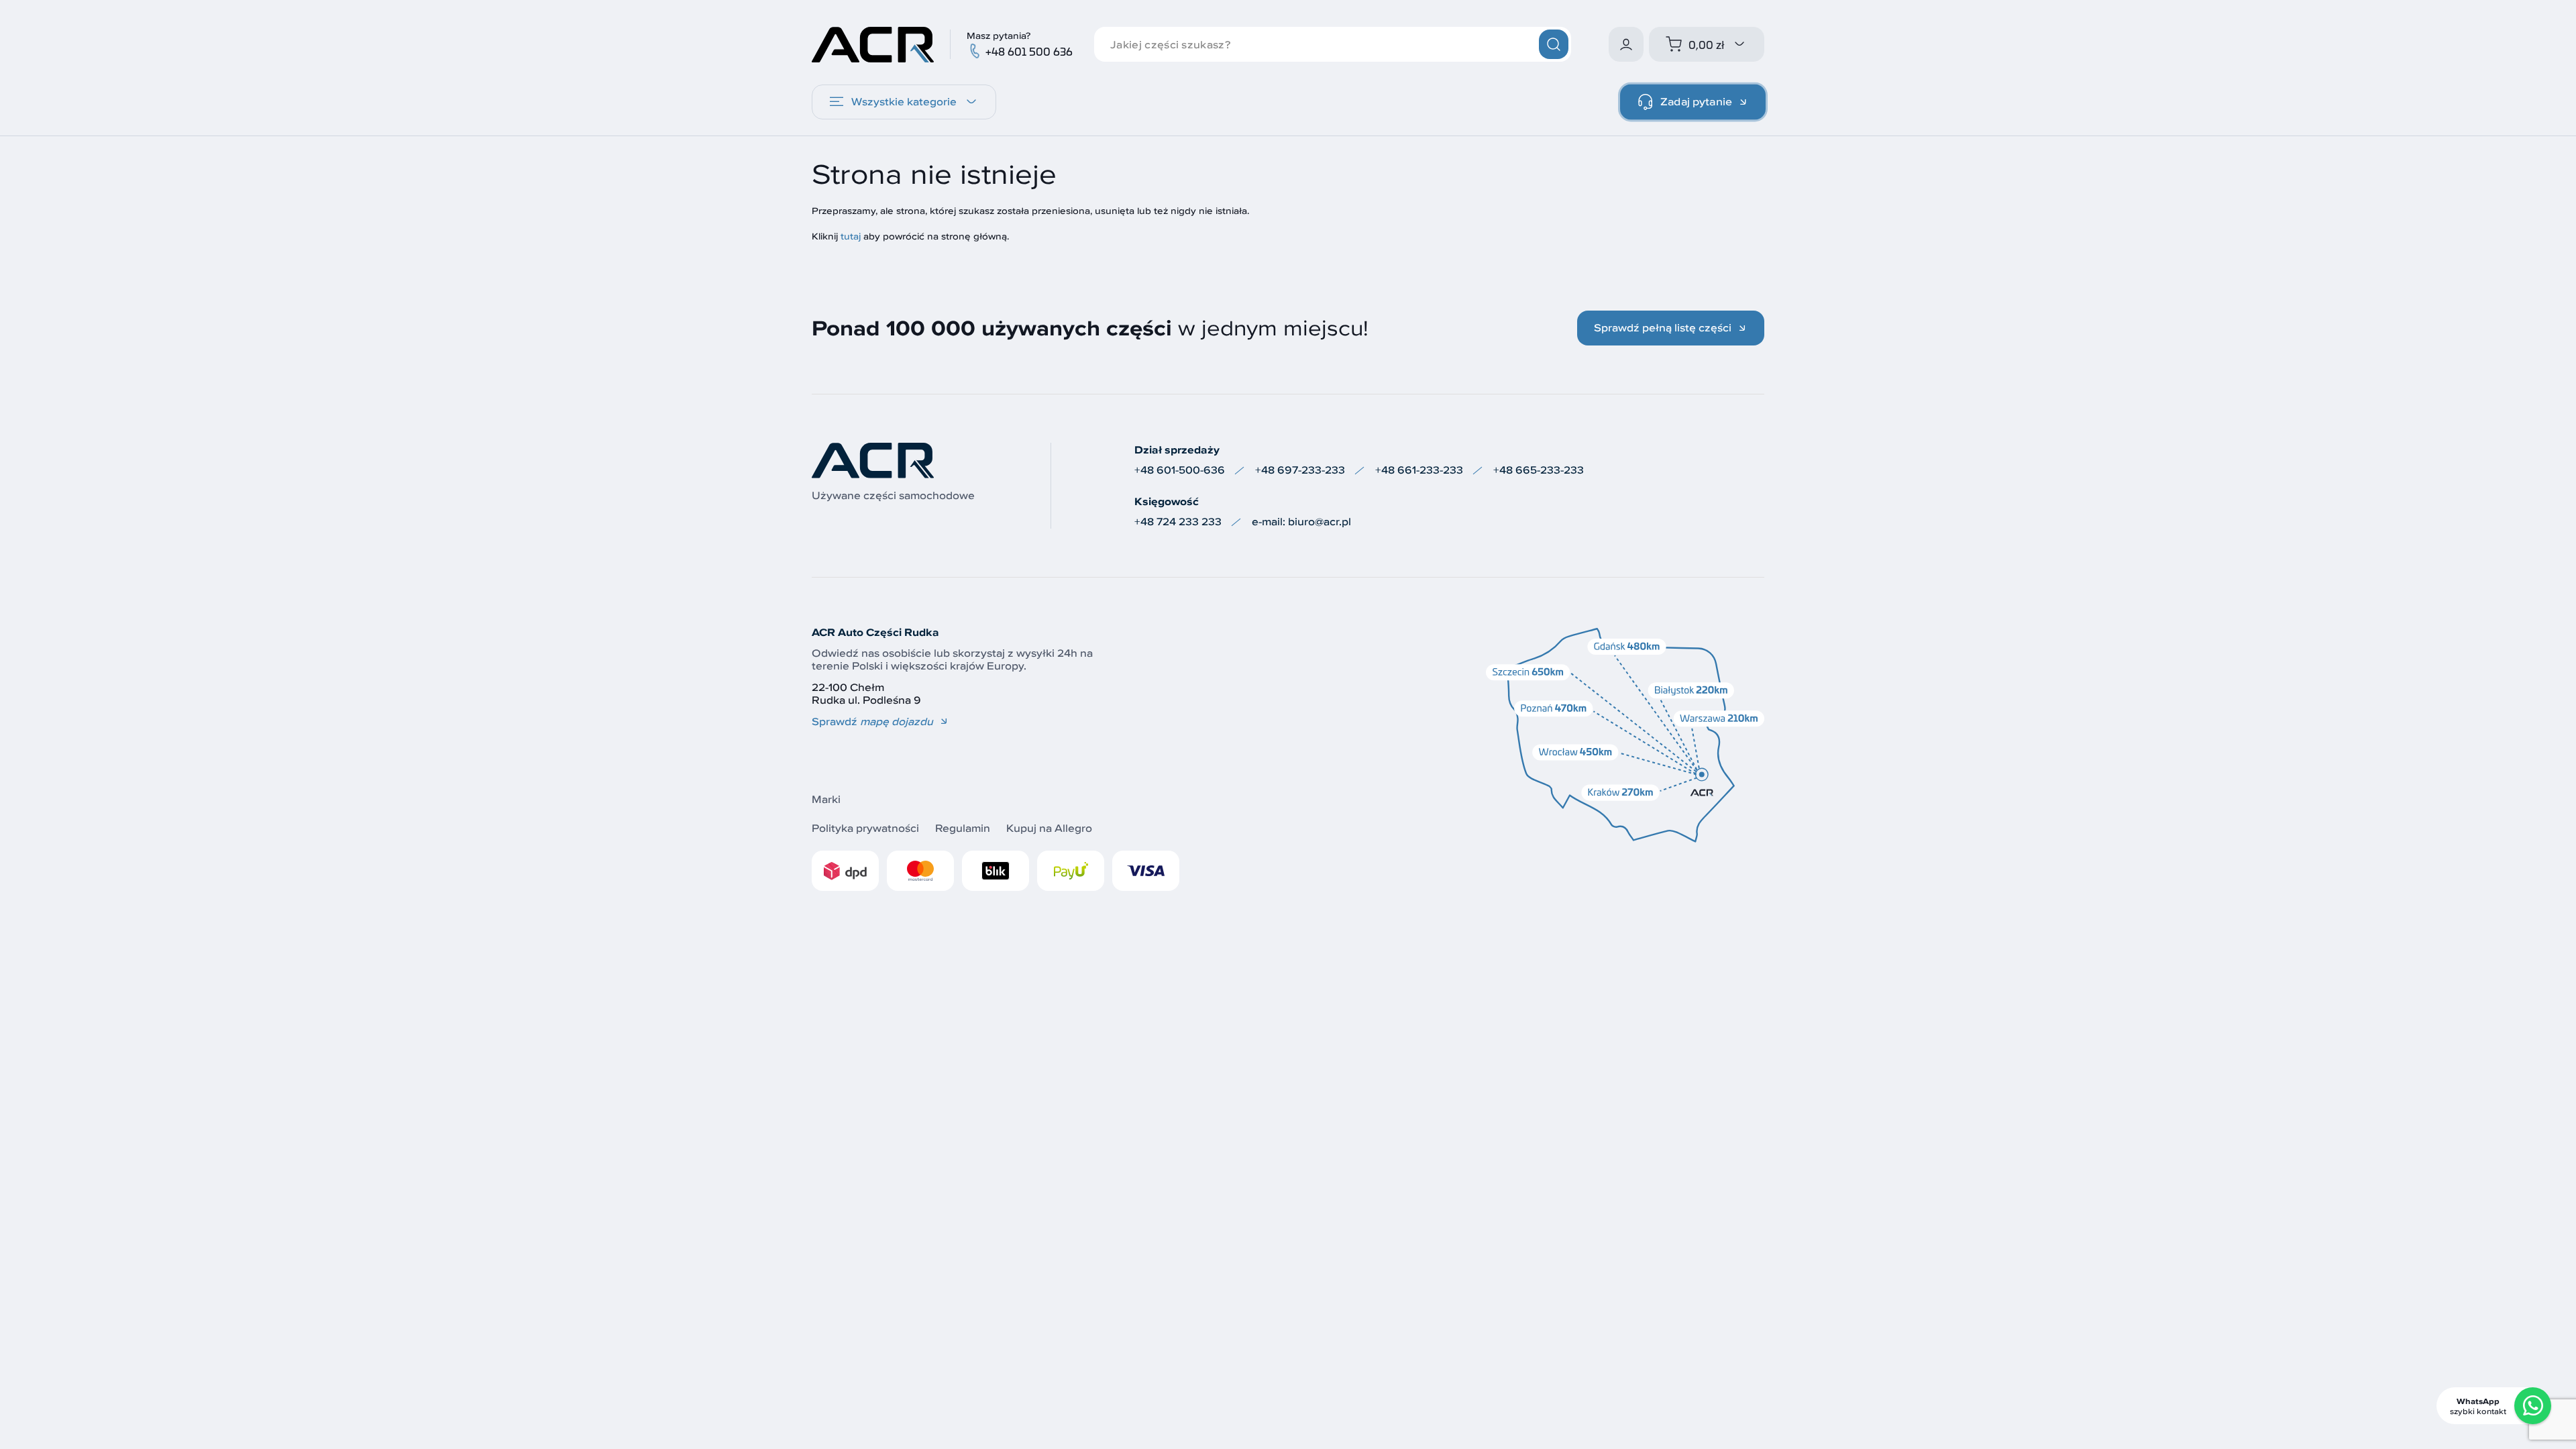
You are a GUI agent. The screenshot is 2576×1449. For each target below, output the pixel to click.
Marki (826, 799)
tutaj (851, 236)
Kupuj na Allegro (1049, 828)
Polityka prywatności (865, 828)
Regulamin (963, 828)
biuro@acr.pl (1320, 522)
